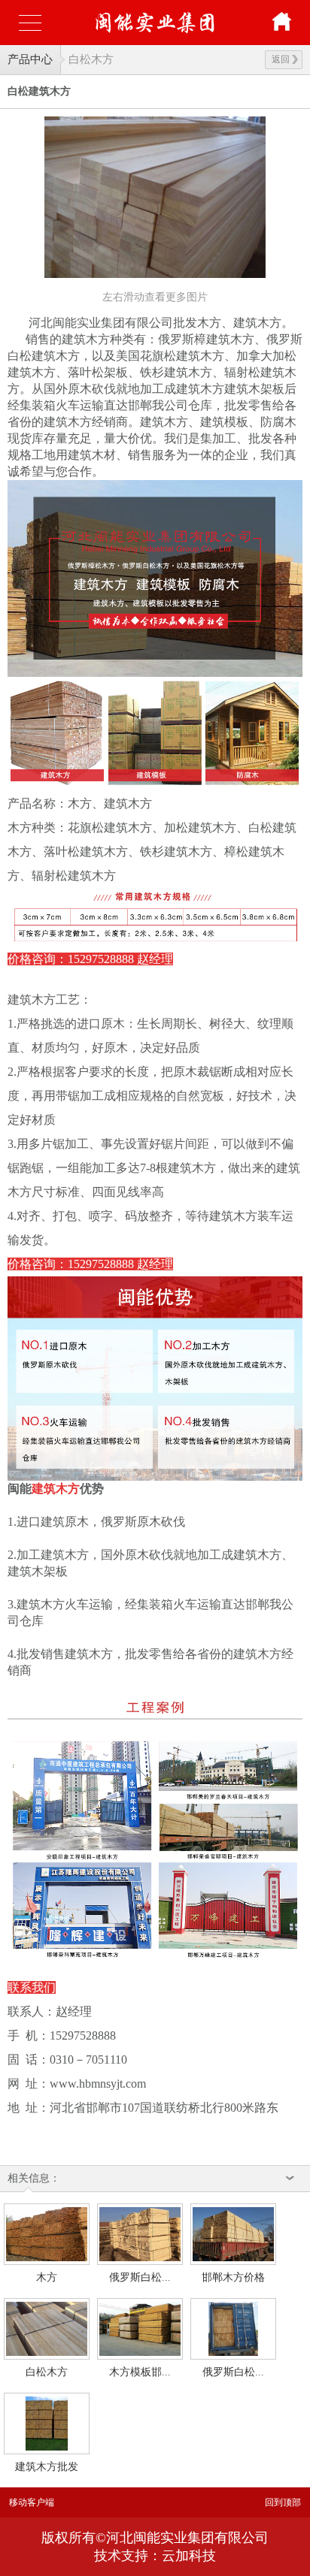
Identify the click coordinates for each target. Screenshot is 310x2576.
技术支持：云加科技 (155, 2556)
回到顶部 (283, 2502)
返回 (281, 59)
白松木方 (91, 59)
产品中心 (30, 59)
